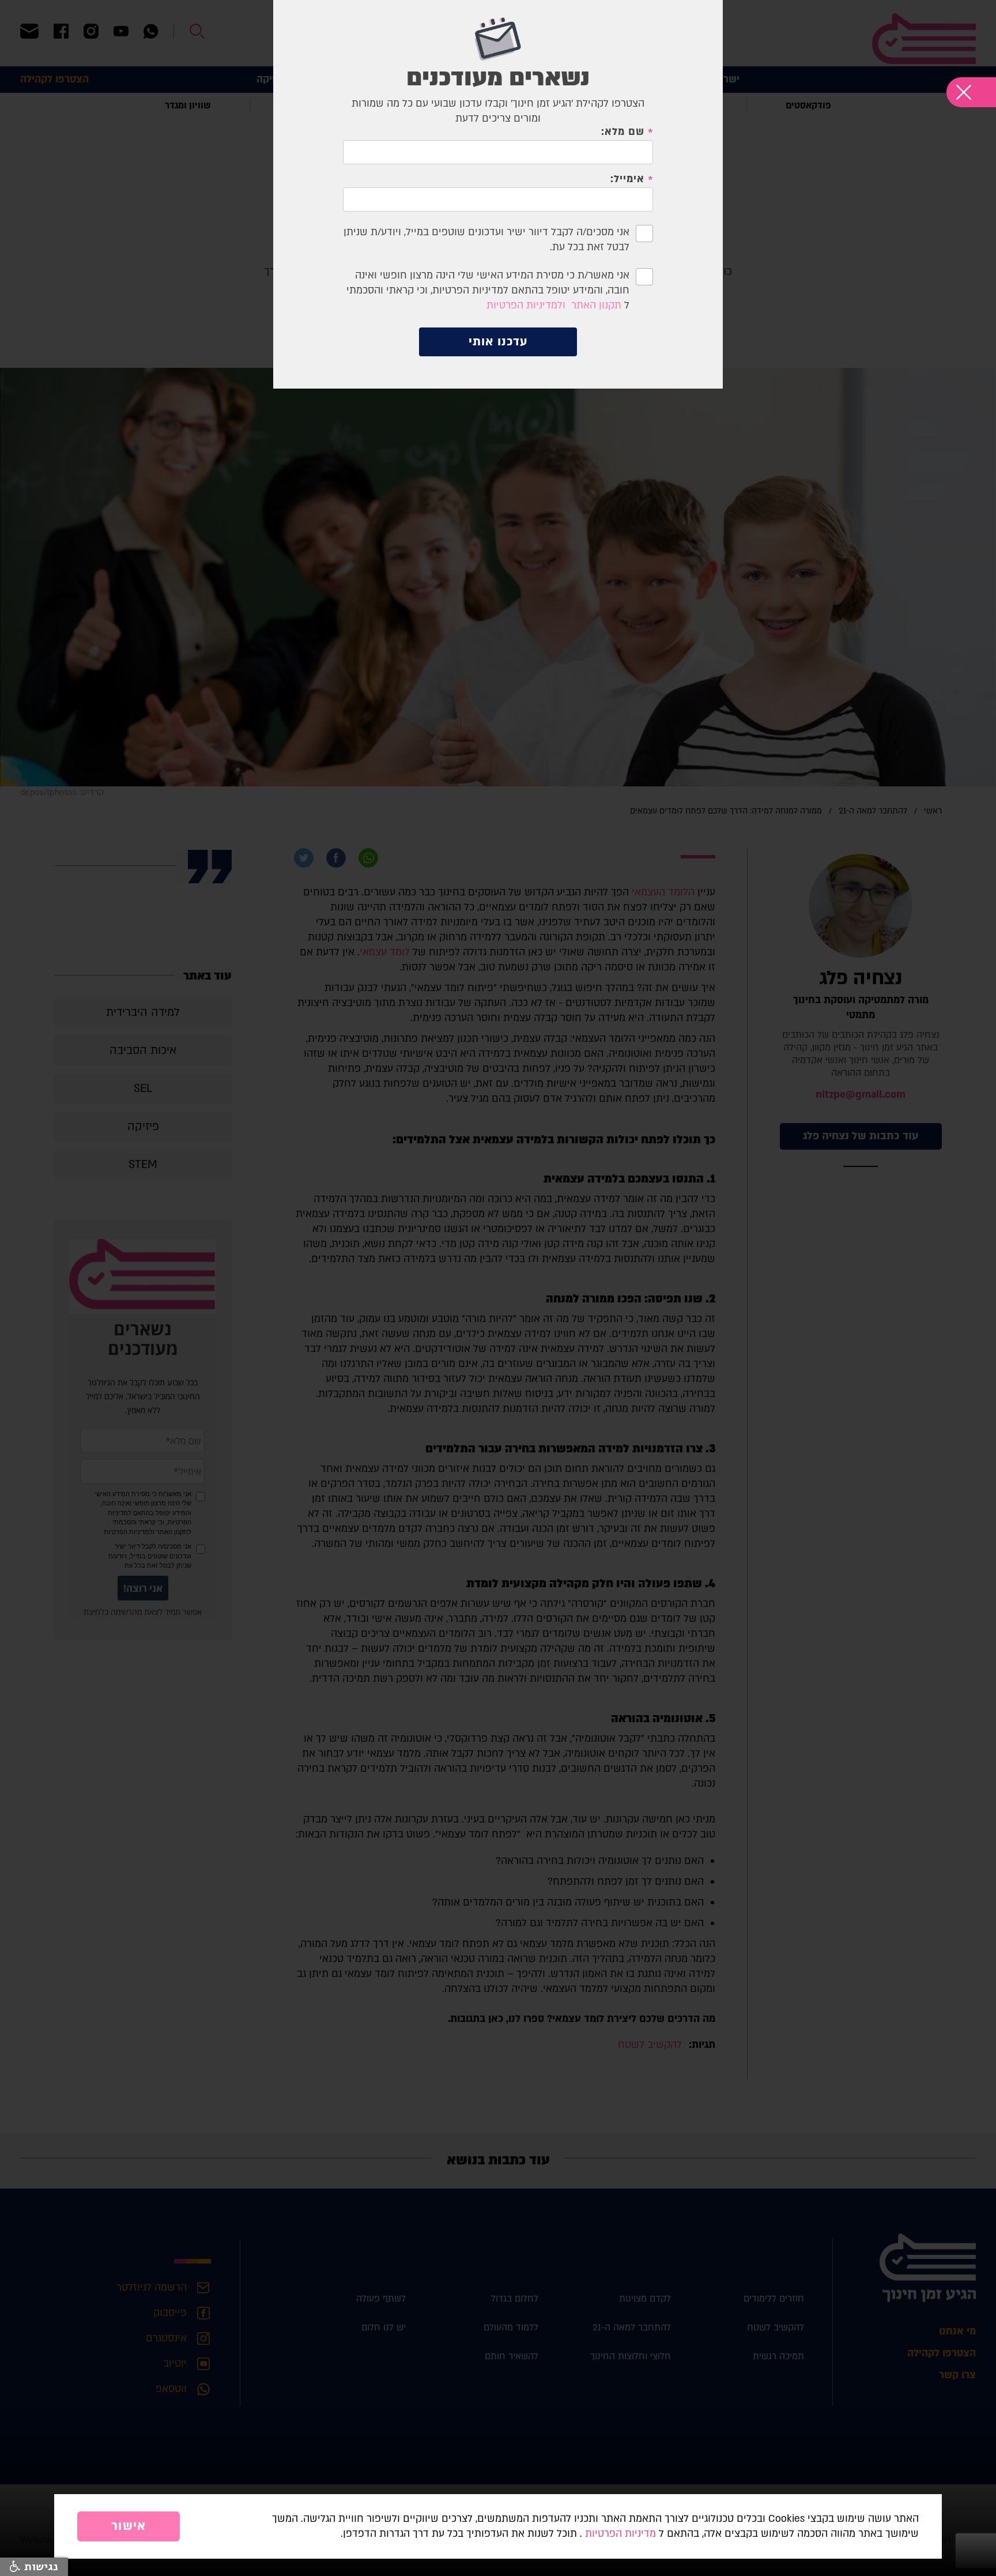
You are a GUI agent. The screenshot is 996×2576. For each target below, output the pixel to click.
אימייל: (627, 179)
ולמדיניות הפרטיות (526, 305)
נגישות (39, 2567)
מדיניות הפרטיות (620, 2534)
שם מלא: (623, 132)
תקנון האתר (596, 305)
